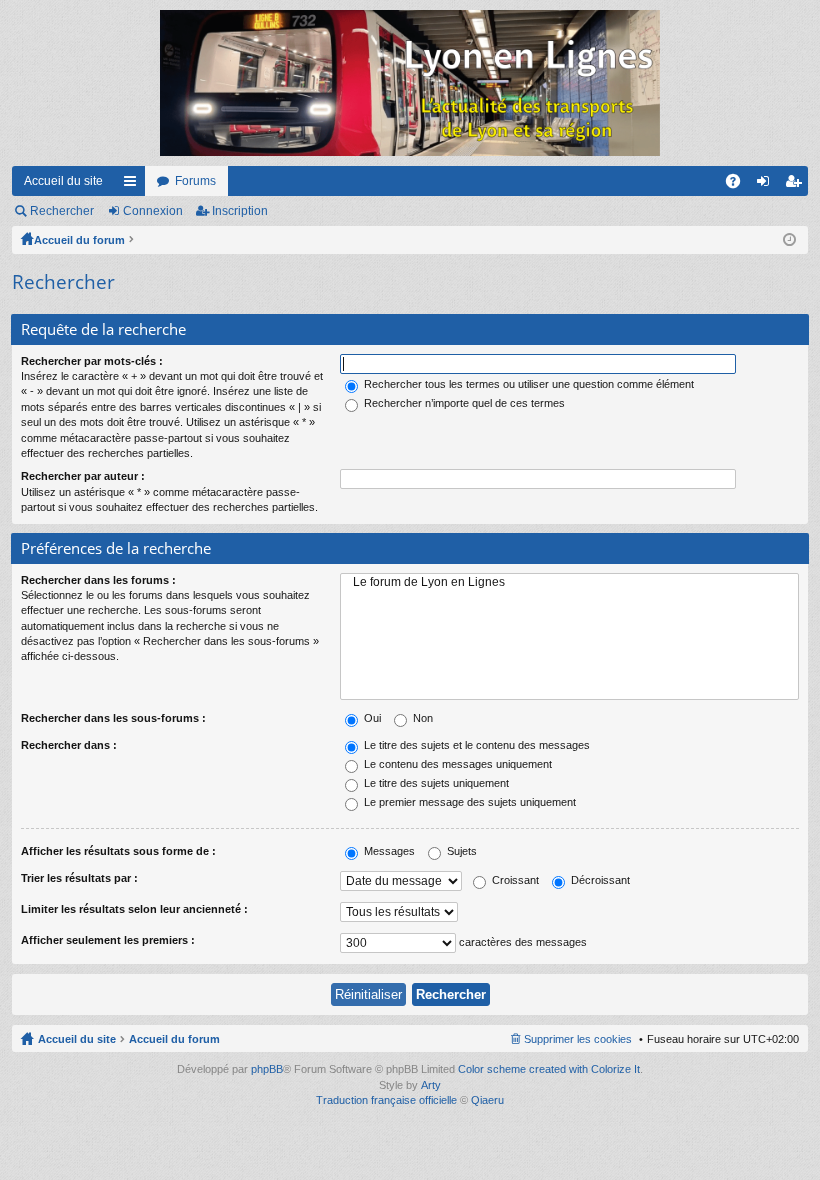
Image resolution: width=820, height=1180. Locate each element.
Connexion (153, 211)
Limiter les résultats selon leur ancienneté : (134, 909)
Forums (195, 181)
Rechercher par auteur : (83, 476)
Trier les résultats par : (79, 878)
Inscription (240, 211)
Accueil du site (63, 181)
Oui (371, 718)
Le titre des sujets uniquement (435, 783)
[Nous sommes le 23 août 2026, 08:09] (789, 240)
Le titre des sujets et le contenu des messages (475, 745)
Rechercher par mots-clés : (92, 361)
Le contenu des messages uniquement (456, 764)
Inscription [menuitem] (797, 185)
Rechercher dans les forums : (98, 580)
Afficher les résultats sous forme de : (118, 851)
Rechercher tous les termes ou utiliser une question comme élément (527, 384)
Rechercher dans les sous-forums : (113, 718)
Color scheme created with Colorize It (549, 1069)
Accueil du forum (79, 240)
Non (421, 718)
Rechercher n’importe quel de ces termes (463, 403)
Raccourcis (134, 185)
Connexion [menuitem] (767, 185)
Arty (431, 1085)
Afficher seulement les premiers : (108, 940)
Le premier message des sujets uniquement (468, 802)
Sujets (460, 851)
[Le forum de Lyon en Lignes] (569, 582)
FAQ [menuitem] (739, 185)
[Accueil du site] (410, 83)
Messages (388, 851)
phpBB (267, 1069)
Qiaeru (487, 1100)
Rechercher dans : (69, 745)
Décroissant (599, 880)
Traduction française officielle (386, 1100)
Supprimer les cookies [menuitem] (578, 1039)
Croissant (514, 880)
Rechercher (62, 211)
